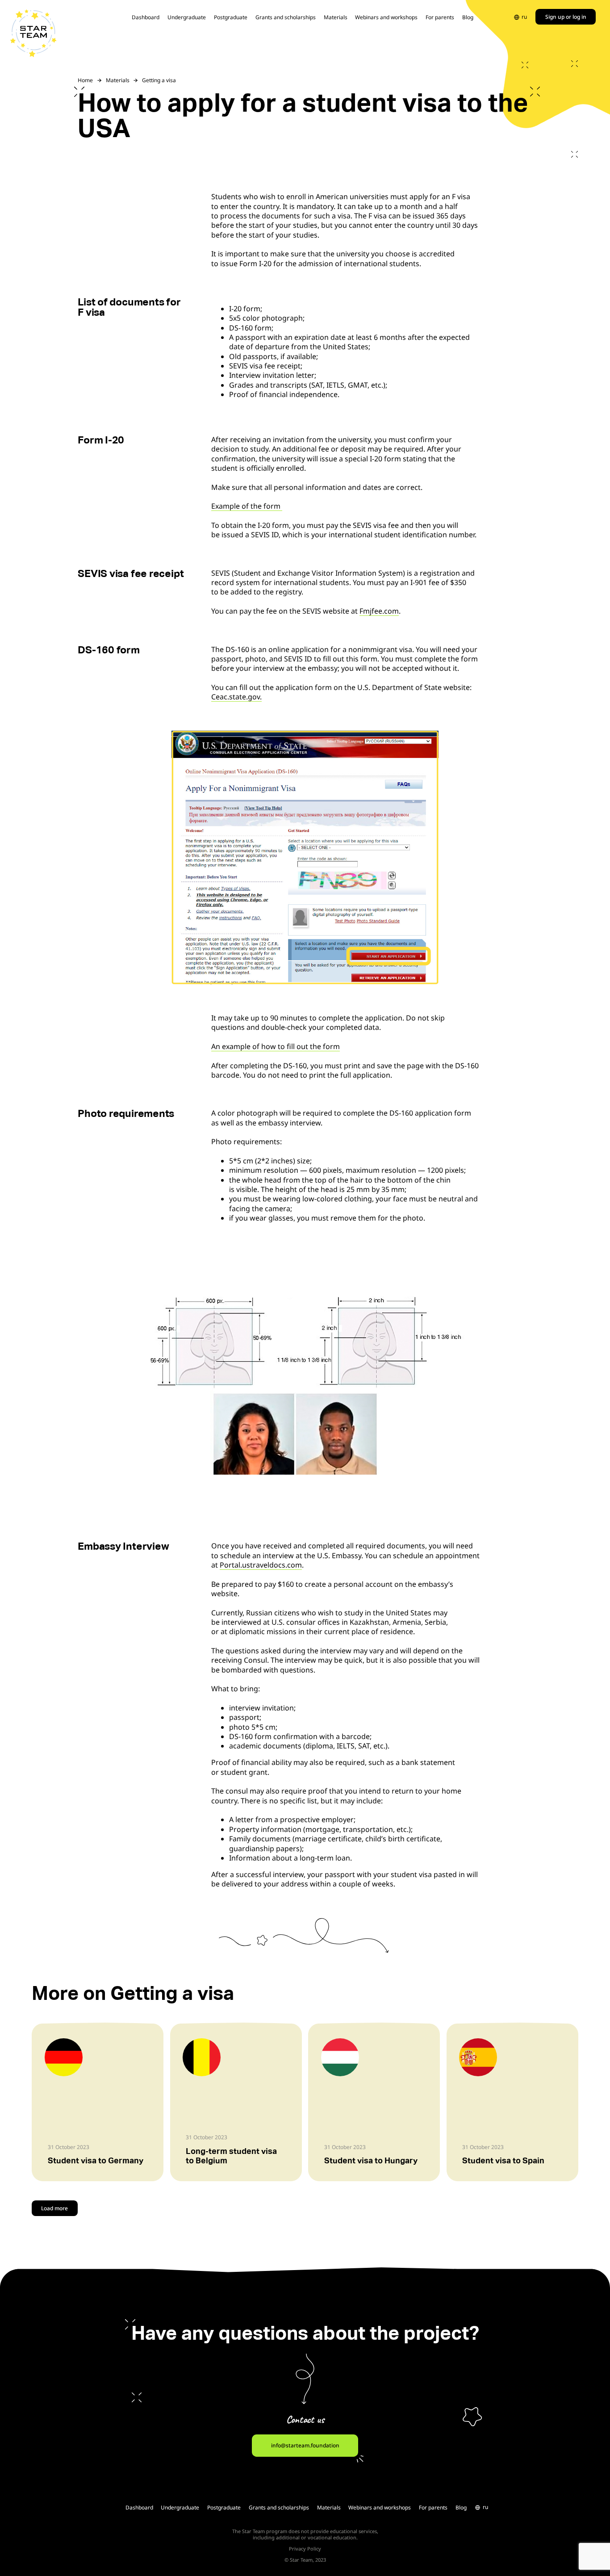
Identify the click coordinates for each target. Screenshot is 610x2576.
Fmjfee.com (379, 611)
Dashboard (146, 17)
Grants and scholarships (286, 17)
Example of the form (247, 506)
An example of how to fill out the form (276, 1046)
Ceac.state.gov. (236, 697)
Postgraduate (231, 17)
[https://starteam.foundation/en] (33, 33)
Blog (468, 17)
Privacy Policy (305, 2549)
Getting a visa (159, 80)
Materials (336, 17)
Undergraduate (187, 17)
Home (85, 80)
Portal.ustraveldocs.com (261, 1565)
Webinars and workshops (386, 17)
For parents (440, 17)
